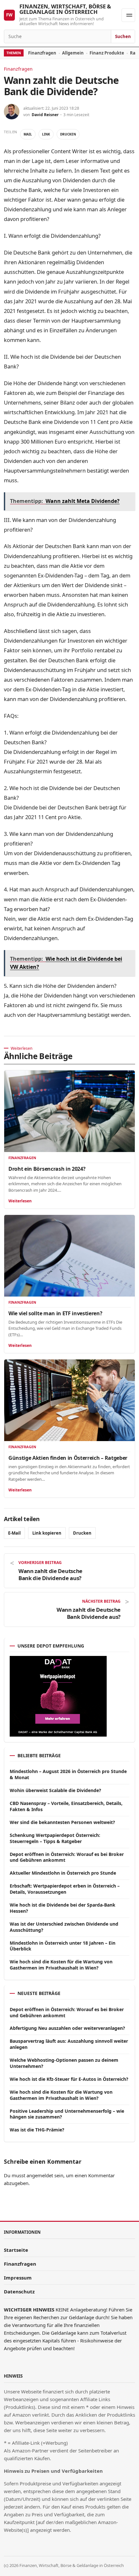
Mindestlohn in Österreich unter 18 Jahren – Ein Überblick (63, 1946)
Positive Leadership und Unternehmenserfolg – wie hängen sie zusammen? (67, 2114)
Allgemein (73, 53)
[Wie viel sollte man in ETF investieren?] (69, 1256)
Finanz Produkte (107, 53)
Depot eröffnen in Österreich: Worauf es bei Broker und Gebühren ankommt (67, 1857)
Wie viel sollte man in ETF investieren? (55, 1313)
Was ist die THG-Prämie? (37, 2130)
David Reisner (45, 115)
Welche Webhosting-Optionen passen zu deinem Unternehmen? (64, 2063)
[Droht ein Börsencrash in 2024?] (69, 1111)
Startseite (16, 2250)
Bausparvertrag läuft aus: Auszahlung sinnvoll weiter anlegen (69, 2044)
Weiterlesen (20, 1201)
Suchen (123, 36)
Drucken (68, 134)
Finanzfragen (42, 53)
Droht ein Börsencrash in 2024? (47, 1169)
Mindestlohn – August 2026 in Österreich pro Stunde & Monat (68, 1774)
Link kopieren (47, 1533)
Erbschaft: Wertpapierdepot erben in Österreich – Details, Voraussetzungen (65, 1889)
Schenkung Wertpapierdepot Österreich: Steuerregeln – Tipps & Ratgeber (55, 1838)
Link (46, 134)
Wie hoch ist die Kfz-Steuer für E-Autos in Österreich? (69, 2079)
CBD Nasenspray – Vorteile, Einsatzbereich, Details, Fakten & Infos (66, 1806)
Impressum (18, 2278)
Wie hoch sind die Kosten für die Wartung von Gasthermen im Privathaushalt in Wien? (61, 1965)
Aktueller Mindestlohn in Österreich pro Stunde (63, 1873)
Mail (28, 134)
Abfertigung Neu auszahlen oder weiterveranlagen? (67, 2028)
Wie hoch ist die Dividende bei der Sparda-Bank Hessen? (63, 1908)
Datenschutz (19, 2291)
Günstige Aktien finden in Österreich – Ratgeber (68, 1458)
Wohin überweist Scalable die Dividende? (55, 1790)
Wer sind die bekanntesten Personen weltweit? (62, 1822)
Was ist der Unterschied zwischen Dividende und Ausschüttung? (64, 1927)
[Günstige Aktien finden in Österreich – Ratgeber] (69, 1400)
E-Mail (14, 1533)
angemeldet (40, 2175)
